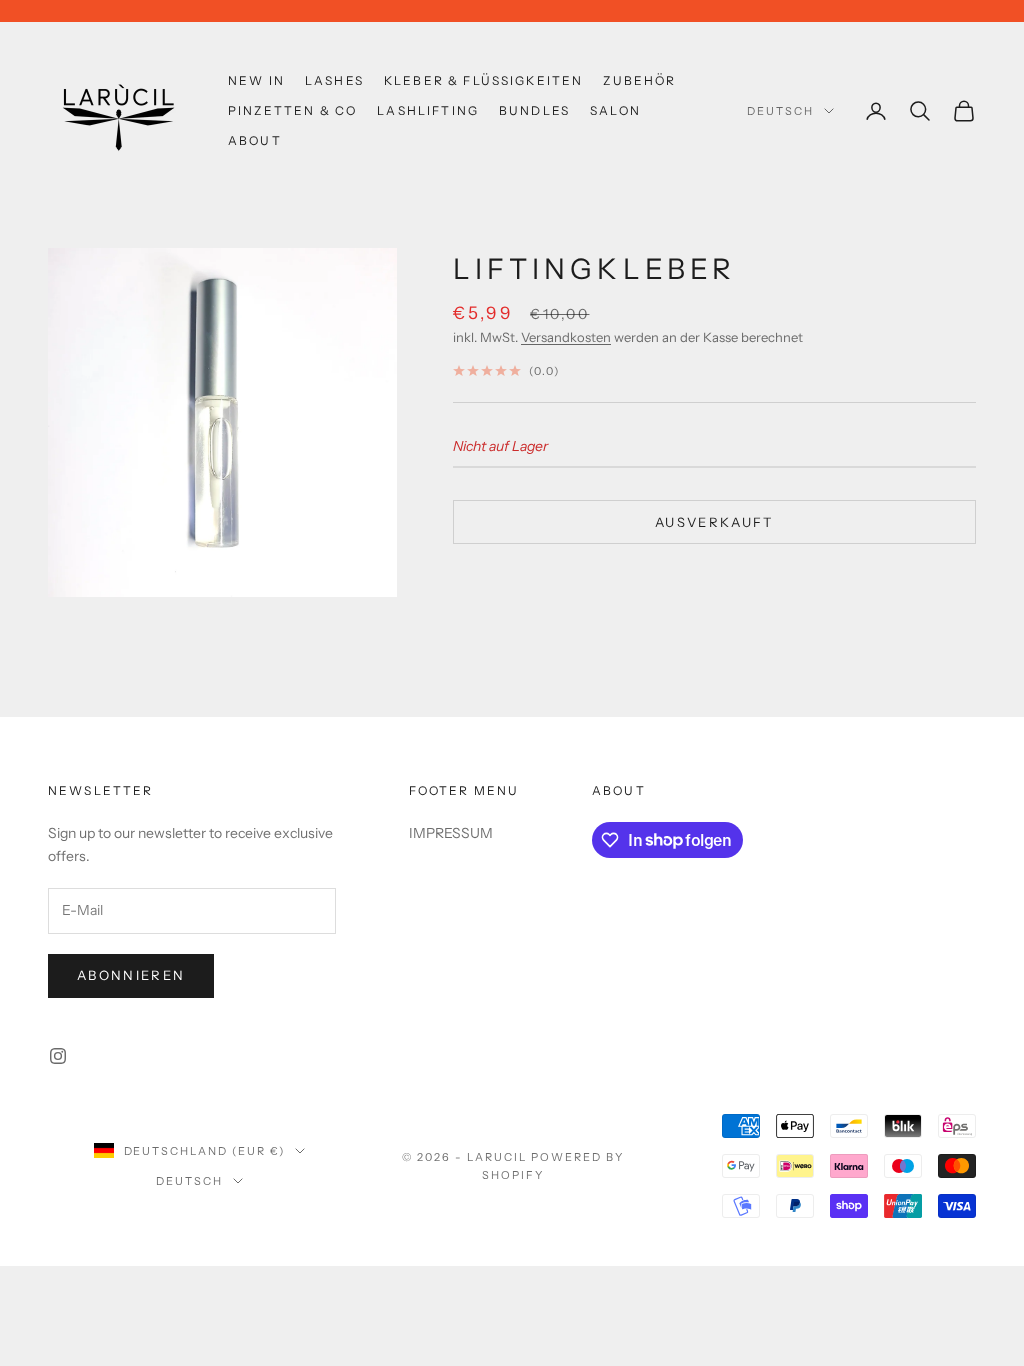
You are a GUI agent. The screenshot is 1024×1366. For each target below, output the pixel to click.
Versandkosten (566, 337)
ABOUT (255, 140)
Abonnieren (131, 975)
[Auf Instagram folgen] (58, 1056)
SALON (615, 110)
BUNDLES (534, 110)
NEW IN (256, 80)
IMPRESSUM (451, 833)
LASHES (334, 80)
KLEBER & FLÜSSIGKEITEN (484, 80)
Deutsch (780, 111)
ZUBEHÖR (639, 80)
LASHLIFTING (428, 110)
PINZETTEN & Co (292, 110)
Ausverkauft (714, 522)
